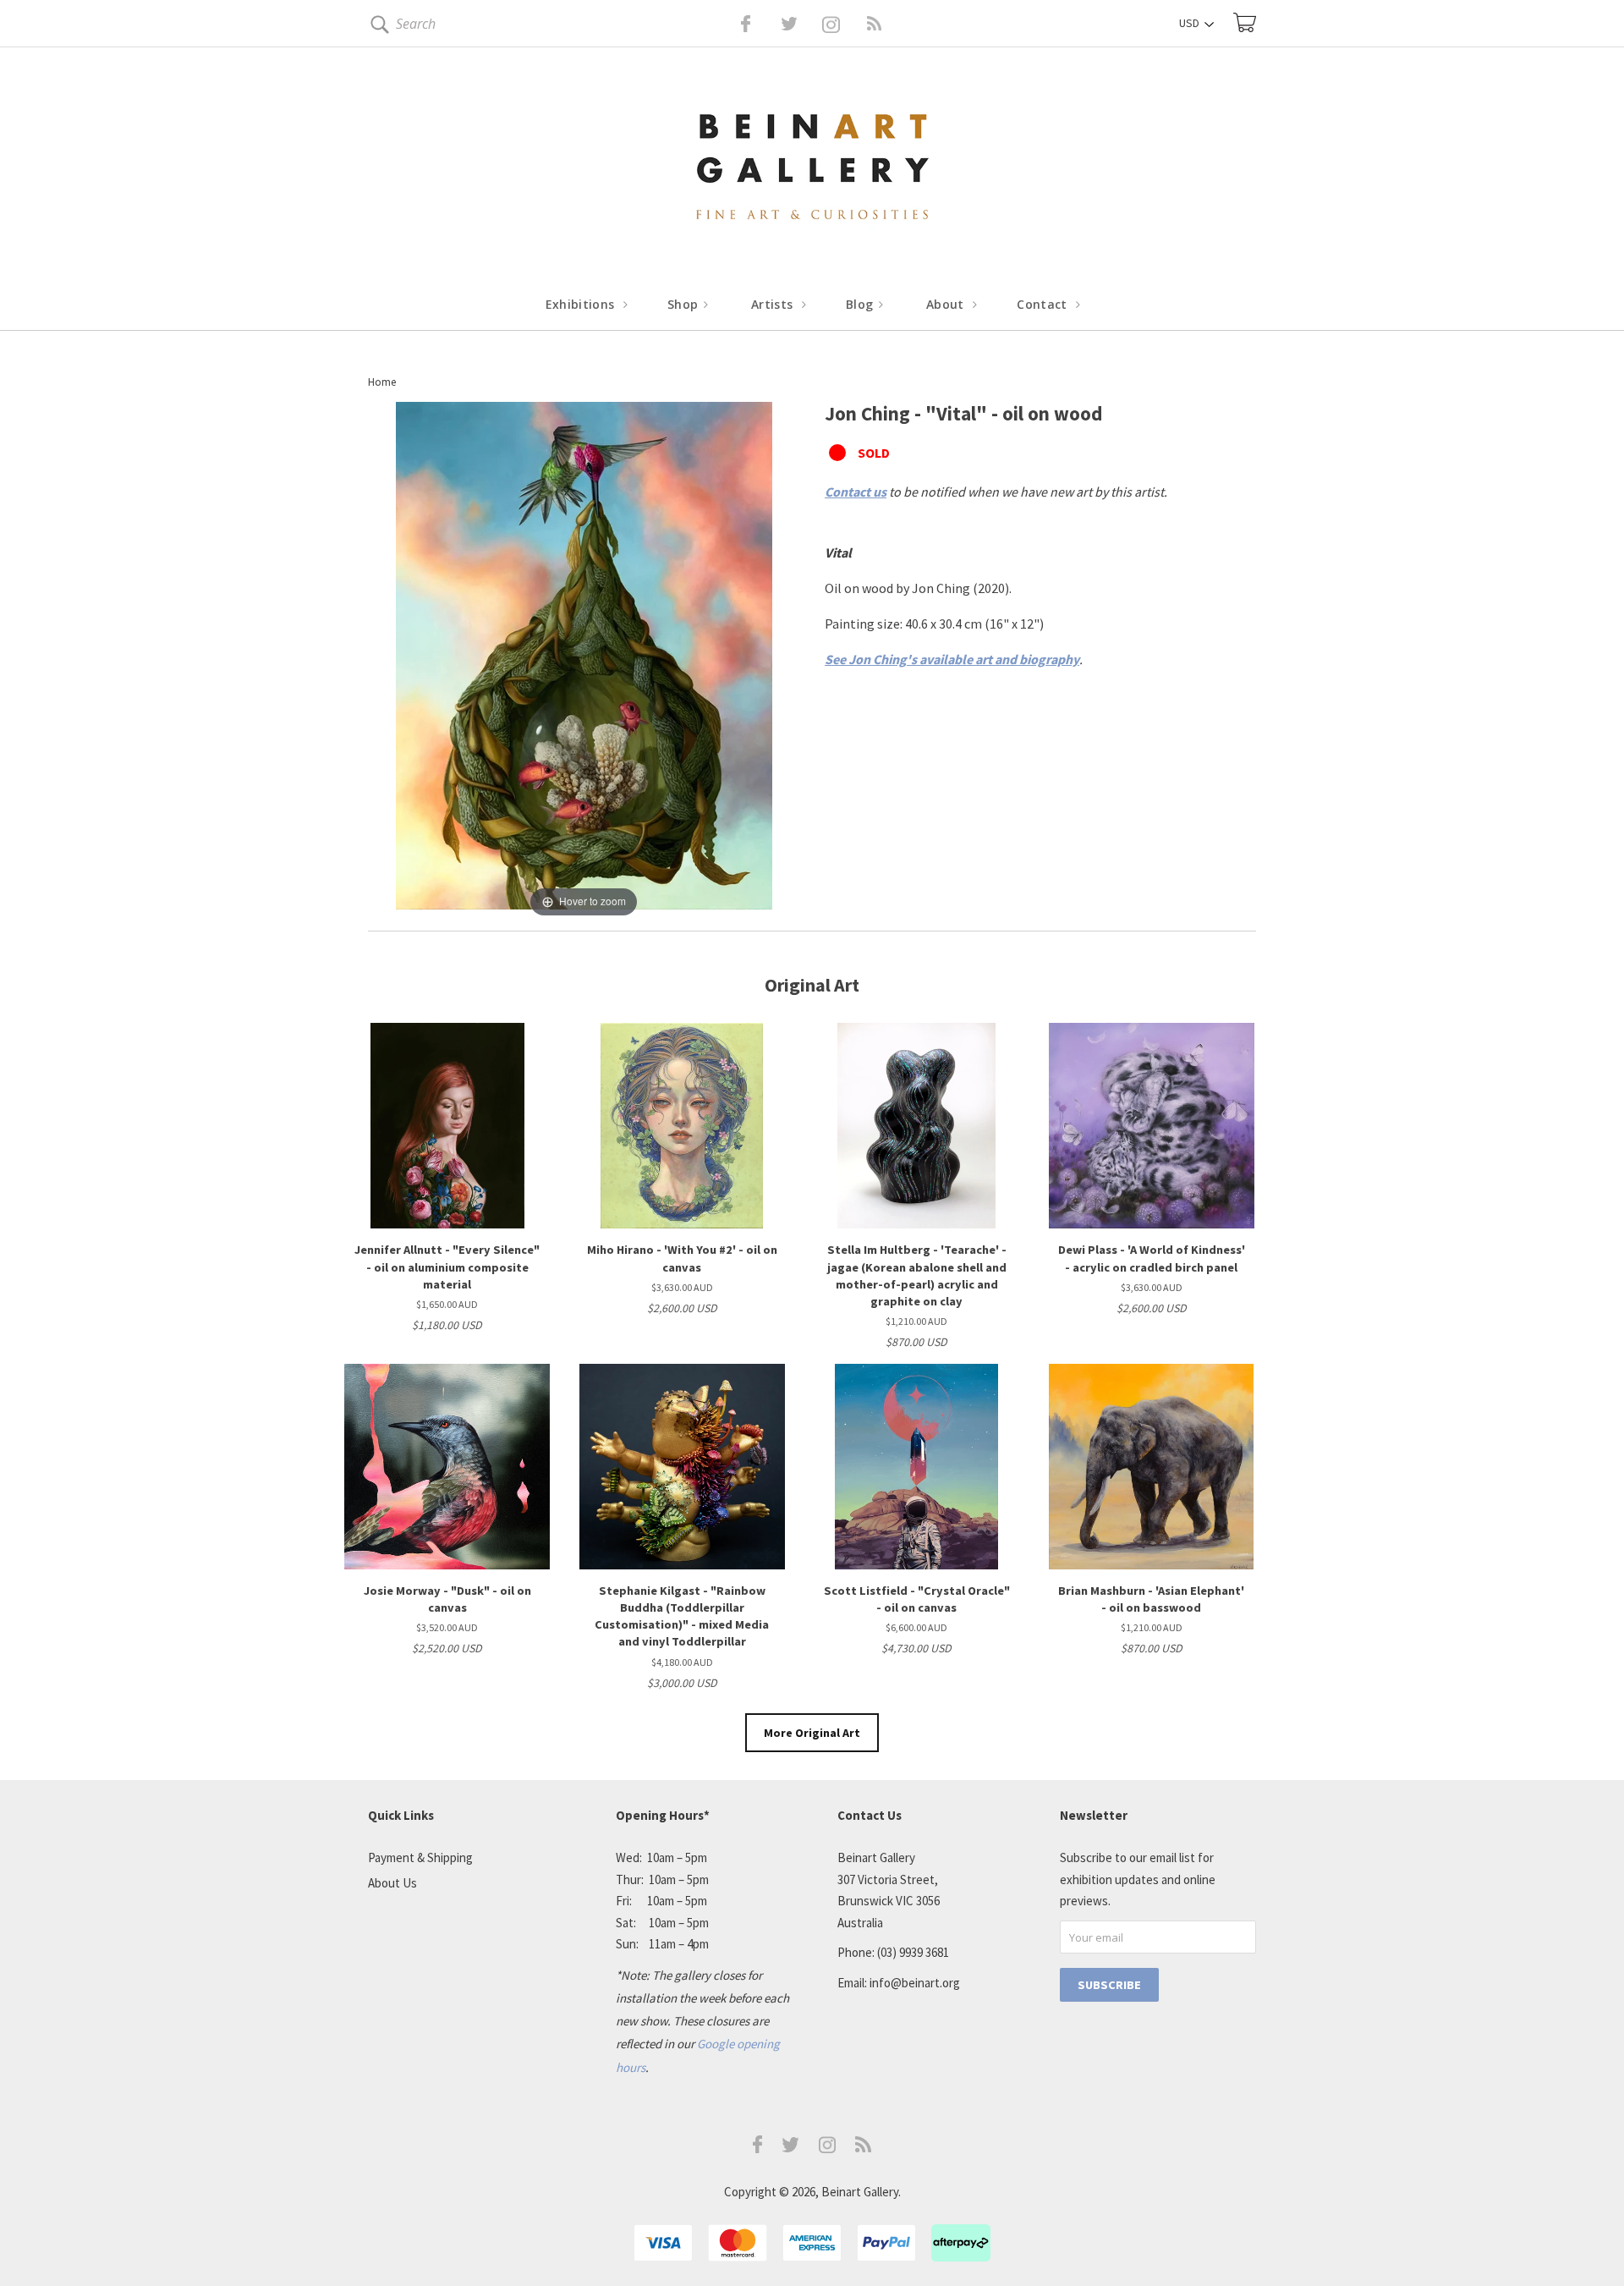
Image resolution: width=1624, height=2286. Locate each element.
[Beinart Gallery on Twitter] (758, 24)
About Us (392, 1883)
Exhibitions (582, 304)
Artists (774, 304)
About (947, 304)
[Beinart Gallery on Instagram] (827, 2149)
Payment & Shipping (420, 1857)
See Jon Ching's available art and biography (952, 659)
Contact (1044, 304)
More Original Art (812, 1733)
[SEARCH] (377, 27)
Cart (1245, 22)
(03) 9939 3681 (913, 1952)
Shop (685, 304)
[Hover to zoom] (584, 660)
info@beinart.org (915, 1983)
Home (382, 382)
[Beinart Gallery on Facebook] (734, 24)
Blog (861, 304)
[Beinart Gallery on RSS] (844, 24)
